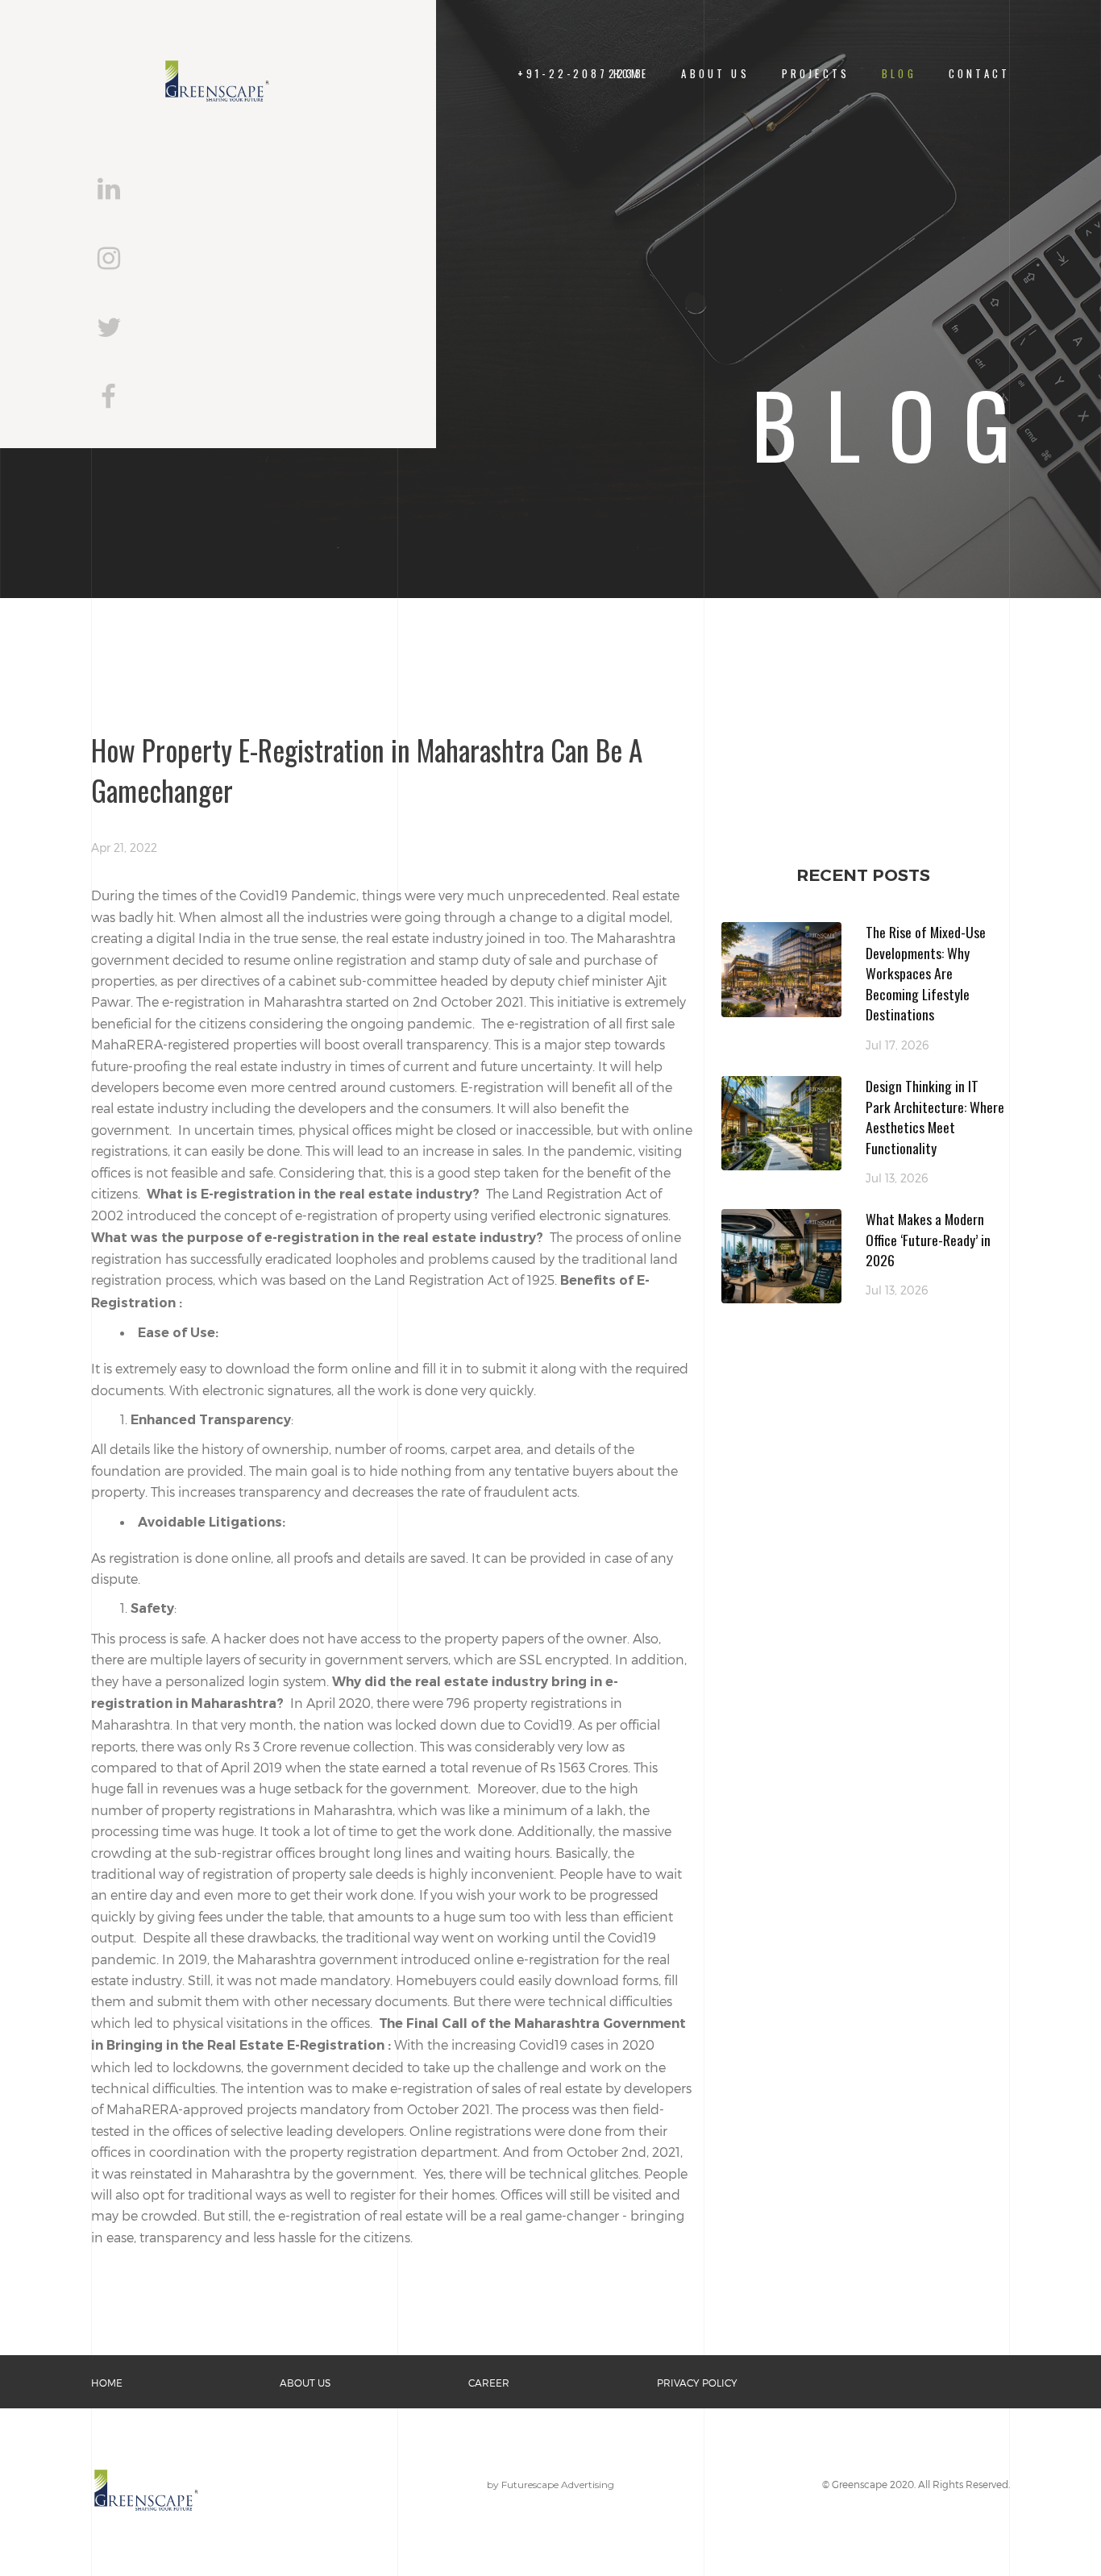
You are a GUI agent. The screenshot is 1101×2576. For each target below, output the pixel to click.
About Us (715, 74)
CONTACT (979, 74)
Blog (899, 74)
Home (107, 2383)
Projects (816, 74)
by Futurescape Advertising (550, 2485)
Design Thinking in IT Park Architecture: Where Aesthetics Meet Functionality (935, 1117)
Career (489, 2383)
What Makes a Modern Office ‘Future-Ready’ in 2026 (928, 1239)
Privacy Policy (697, 2383)
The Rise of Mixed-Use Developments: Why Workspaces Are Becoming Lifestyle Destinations (926, 973)
